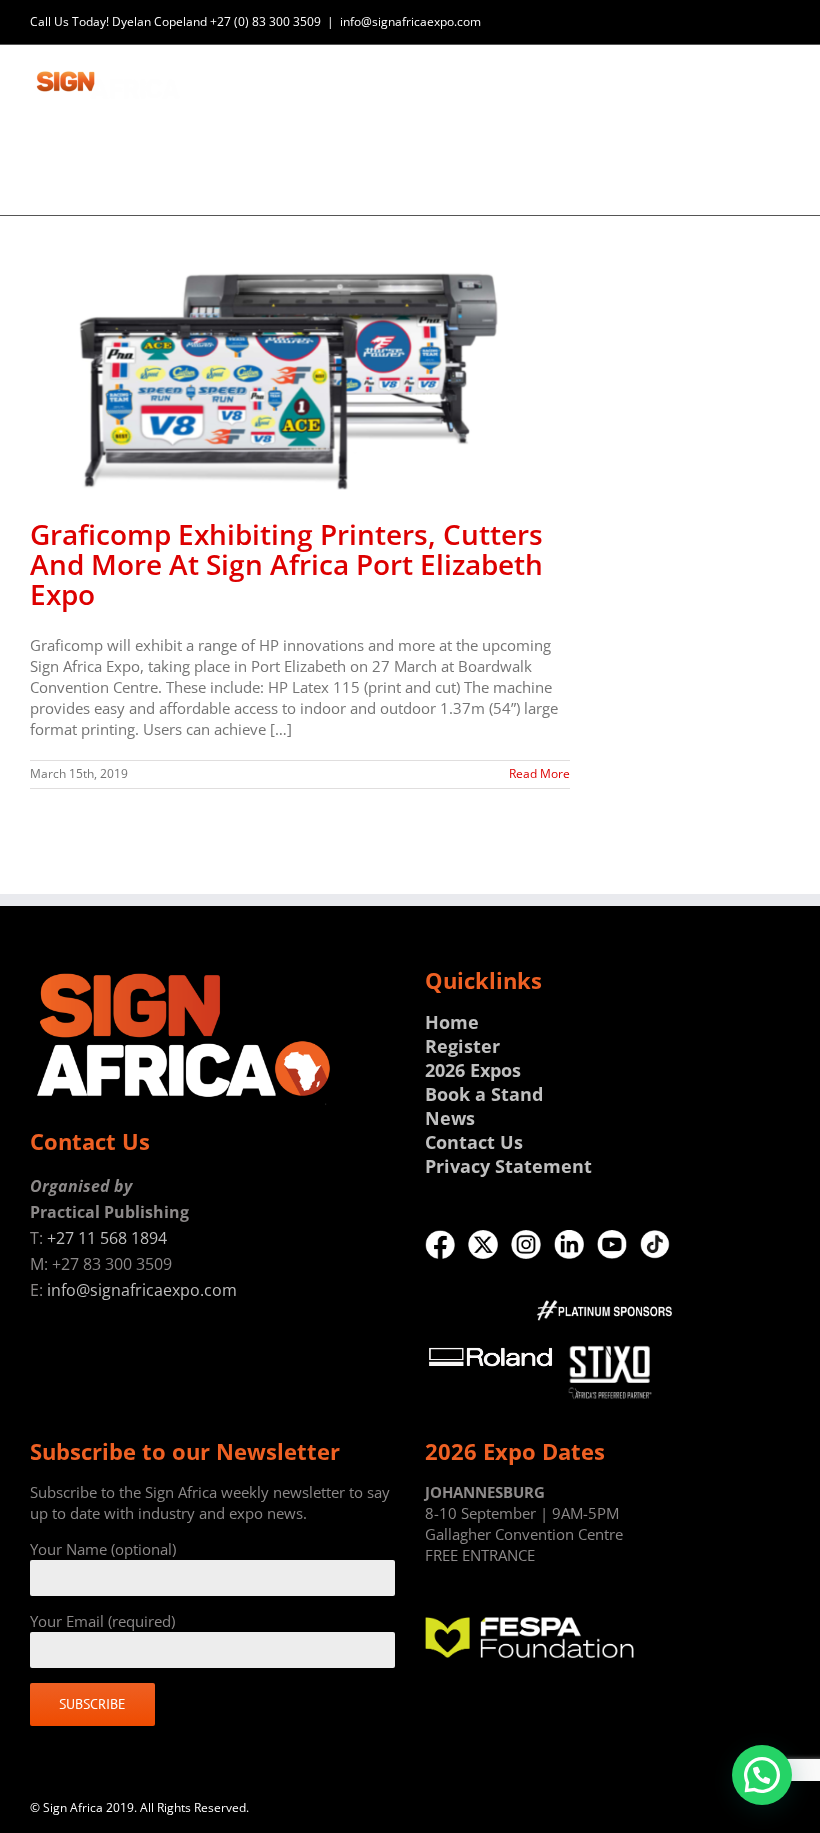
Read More (539, 773)
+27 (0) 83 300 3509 (265, 21)
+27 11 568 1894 (107, 1238)
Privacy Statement (508, 1166)
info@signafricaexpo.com (410, 21)
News (450, 1118)
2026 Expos (473, 1070)
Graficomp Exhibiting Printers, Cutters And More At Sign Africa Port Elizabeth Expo (286, 564)
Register (462, 1046)
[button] (762, 1775)
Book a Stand (484, 1094)
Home (452, 1022)
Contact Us (474, 1142)
